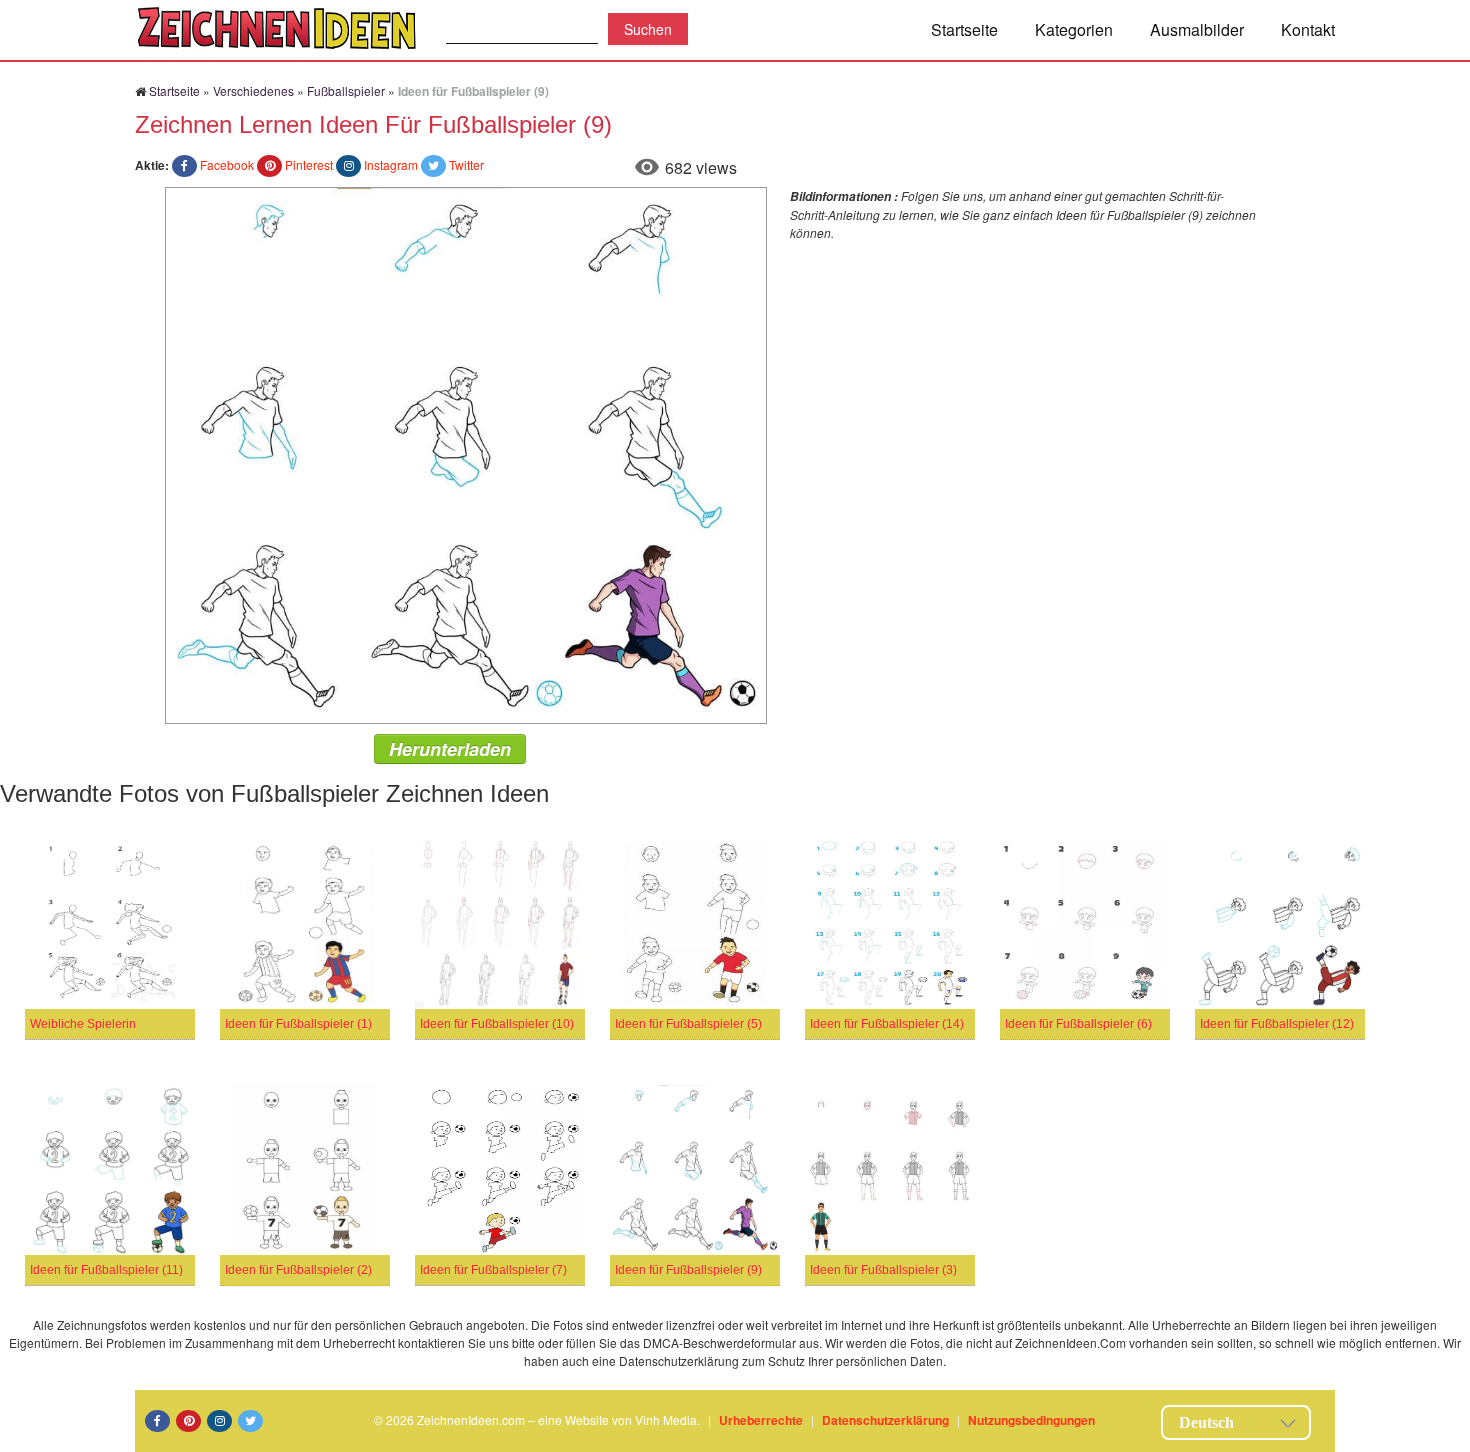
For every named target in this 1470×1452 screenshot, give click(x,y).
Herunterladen (450, 749)
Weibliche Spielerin (83, 1024)
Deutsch (1206, 1422)
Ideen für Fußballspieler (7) (493, 1270)
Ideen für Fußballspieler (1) (298, 1024)
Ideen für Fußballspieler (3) (883, 1270)
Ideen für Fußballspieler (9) (688, 1270)
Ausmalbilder (1197, 29)
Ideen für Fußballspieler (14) (887, 1024)
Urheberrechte (761, 1420)
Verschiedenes (253, 90)
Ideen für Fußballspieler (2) (298, 1270)
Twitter (466, 164)
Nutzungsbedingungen (1031, 1420)
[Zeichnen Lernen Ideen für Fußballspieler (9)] (466, 453)
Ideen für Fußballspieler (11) (106, 1270)
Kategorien (1074, 29)
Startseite (964, 29)
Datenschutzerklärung (885, 1420)
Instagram (391, 164)
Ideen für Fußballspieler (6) (1078, 1024)
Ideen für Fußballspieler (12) (1277, 1024)
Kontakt (1308, 29)
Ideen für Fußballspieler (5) (688, 1024)
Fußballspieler (346, 90)
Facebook (227, 164)
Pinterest (309, 164)
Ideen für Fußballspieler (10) (497, 1024)
